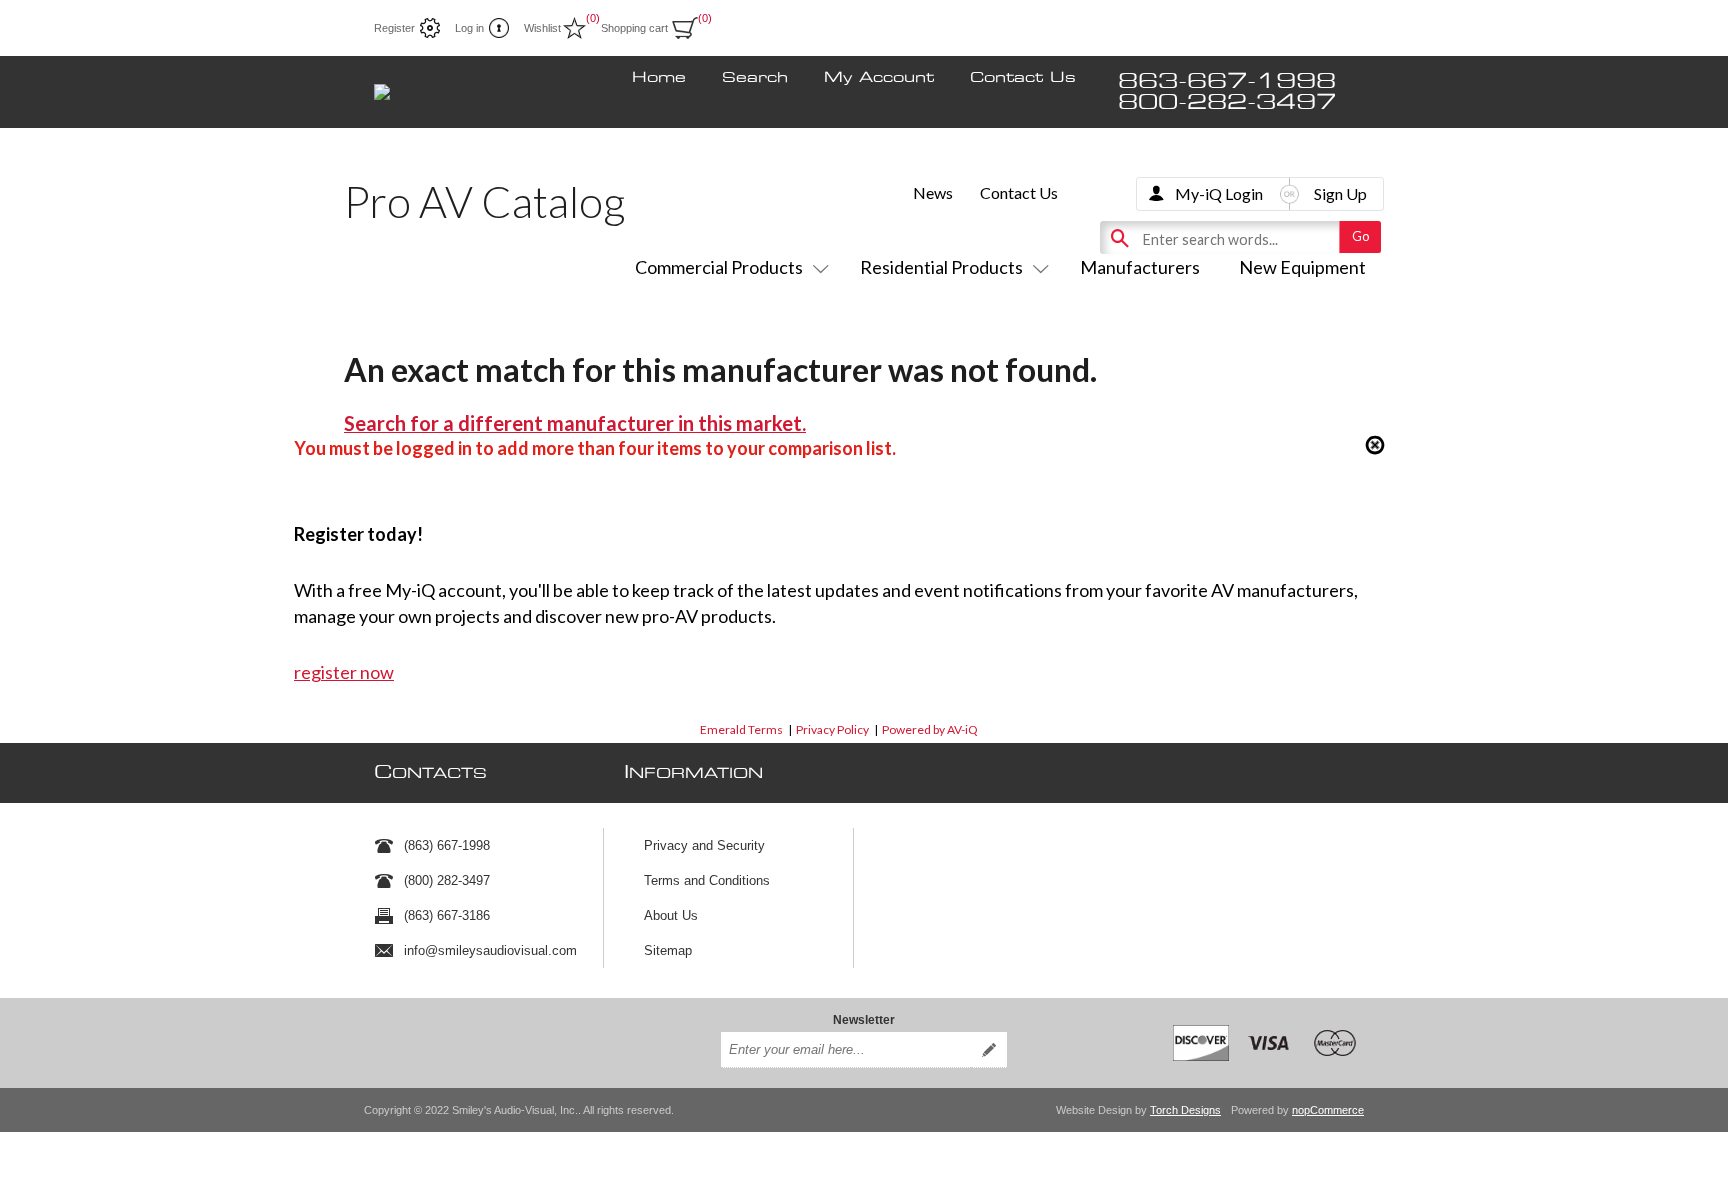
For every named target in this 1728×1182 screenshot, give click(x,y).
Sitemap (668, 950)
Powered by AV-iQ (930, 729)
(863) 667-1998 (447, 845)
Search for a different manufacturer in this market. (575, 423)
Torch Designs (1185, 1110)
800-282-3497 (1227, 102)
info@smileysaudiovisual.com (490, 950)
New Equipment (1302, 267)
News (933, 192)
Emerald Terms (741, 729)
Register (394, 28)
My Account (879, 78)
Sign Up (1340, 193)
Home (659, 78)
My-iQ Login (1219, 193)
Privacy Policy (832, 729)
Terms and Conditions (707, 880)
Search (755, 78)
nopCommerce (1328, 1110)
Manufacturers (1140, 267)
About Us (671, 915)
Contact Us (1023, 78)
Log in (469, 28)
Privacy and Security (704, 845)
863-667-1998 (1227, 81)
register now (344, 672)
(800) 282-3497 (447, 880)
